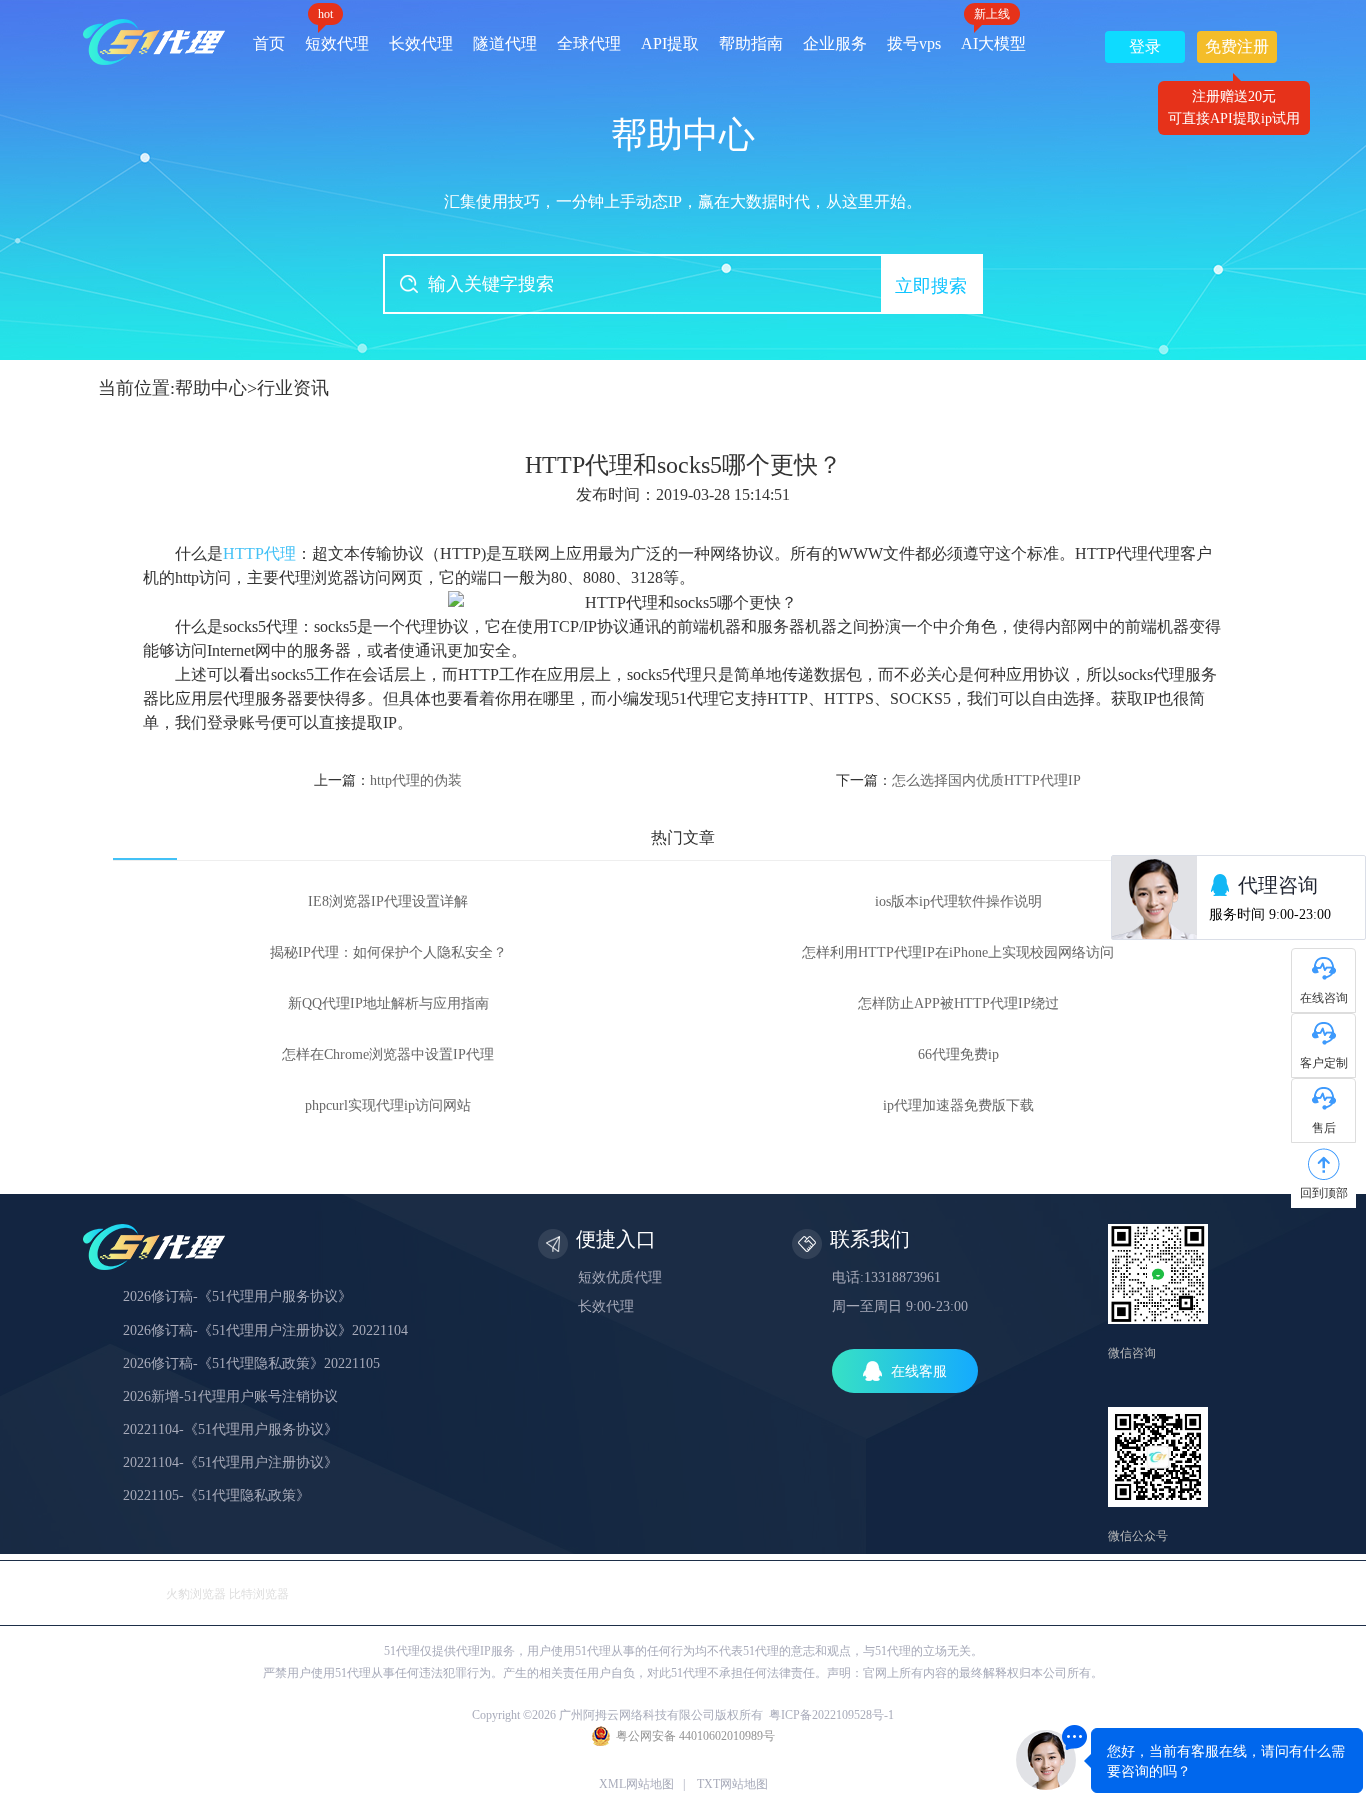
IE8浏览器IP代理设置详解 (388, 901)
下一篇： (958, 780)
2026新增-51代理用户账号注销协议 (230, 1396)
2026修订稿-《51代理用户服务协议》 (237, 1296)
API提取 (670, 43)
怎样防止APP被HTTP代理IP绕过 (958, 1003)
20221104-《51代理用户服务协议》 (230, 1429)
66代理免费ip (958, 1054)
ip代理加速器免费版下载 (958, 1105)
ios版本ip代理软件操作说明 (958, 901)
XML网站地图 (636, 1784)
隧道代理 (505, 43)
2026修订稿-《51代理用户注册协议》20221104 (265, 1330)
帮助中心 (211, 388)
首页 (269, 43)
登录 (1145, 46)
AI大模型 (993, 36)
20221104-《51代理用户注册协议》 (230, 1462)
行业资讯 (293, 388)
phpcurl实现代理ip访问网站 (388, 1105)
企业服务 (835, 43)
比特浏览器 (259, 1594)
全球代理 (589, 43)
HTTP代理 (259, 553)
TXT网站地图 (732, 1784)
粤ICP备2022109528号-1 (831, 1715)
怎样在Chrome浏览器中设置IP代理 (388, 1054)
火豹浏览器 (196, 1594)
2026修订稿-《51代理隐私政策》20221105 (251, 1363)
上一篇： (388, 780)
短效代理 (337, 36)
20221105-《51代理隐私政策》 (216, 1495)
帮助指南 (751, 43)
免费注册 (1237, 50)
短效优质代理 (620, 1277)
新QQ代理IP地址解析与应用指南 (388, 1003)
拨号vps (914, 43)
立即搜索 (931, 286)
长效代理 (421, 43)
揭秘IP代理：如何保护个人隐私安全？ (388, 952)
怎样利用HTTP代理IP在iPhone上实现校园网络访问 (958, 952)
